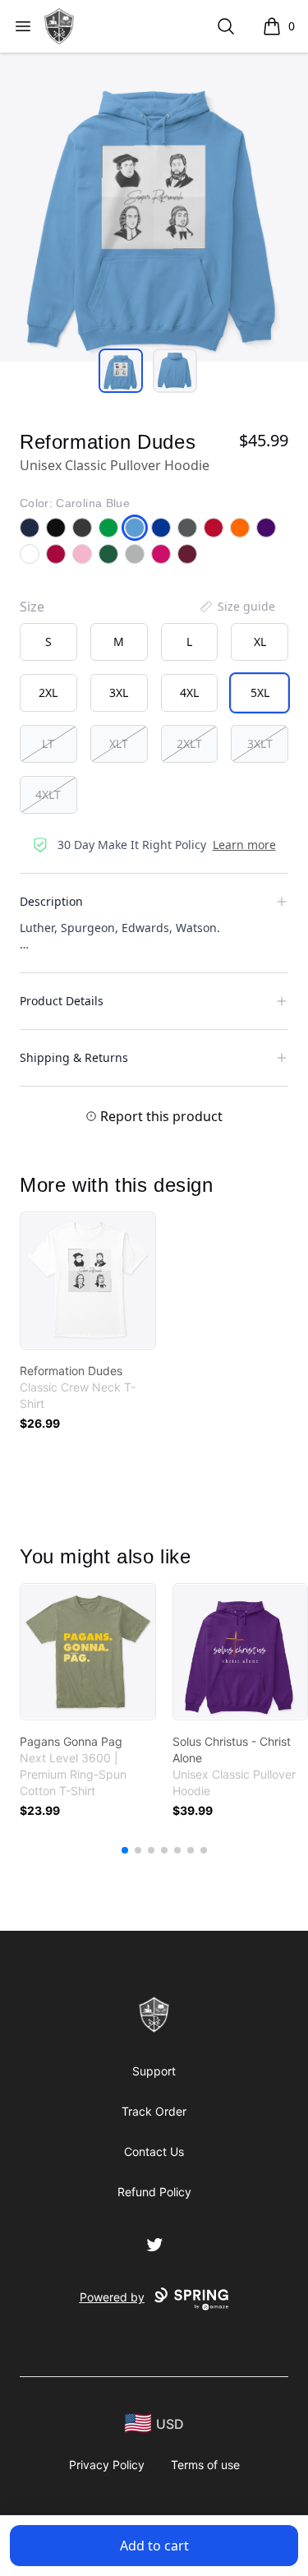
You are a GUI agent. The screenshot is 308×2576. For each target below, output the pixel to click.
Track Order (154, 2111)
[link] (88, 1281)
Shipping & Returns (74, 1057)
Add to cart (154, 2546)
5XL (260, 692)
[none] (237, 607)
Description (51, 901)
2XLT (189, 743)
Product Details (62, 1001)
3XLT (260, 743)
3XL (119, 692)
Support (154, 2071)
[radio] (48, 642)
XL (260, 642)
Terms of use (205, 2465)
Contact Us (154, 2151)
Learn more (244, 845)
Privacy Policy (107, 2465)
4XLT (48, 794)
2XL (48, 692)
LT (48, 743)
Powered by (112, 2297)
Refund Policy (154, 2192)
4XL (189, 692)
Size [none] (32, 607)
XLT (119, 743)
